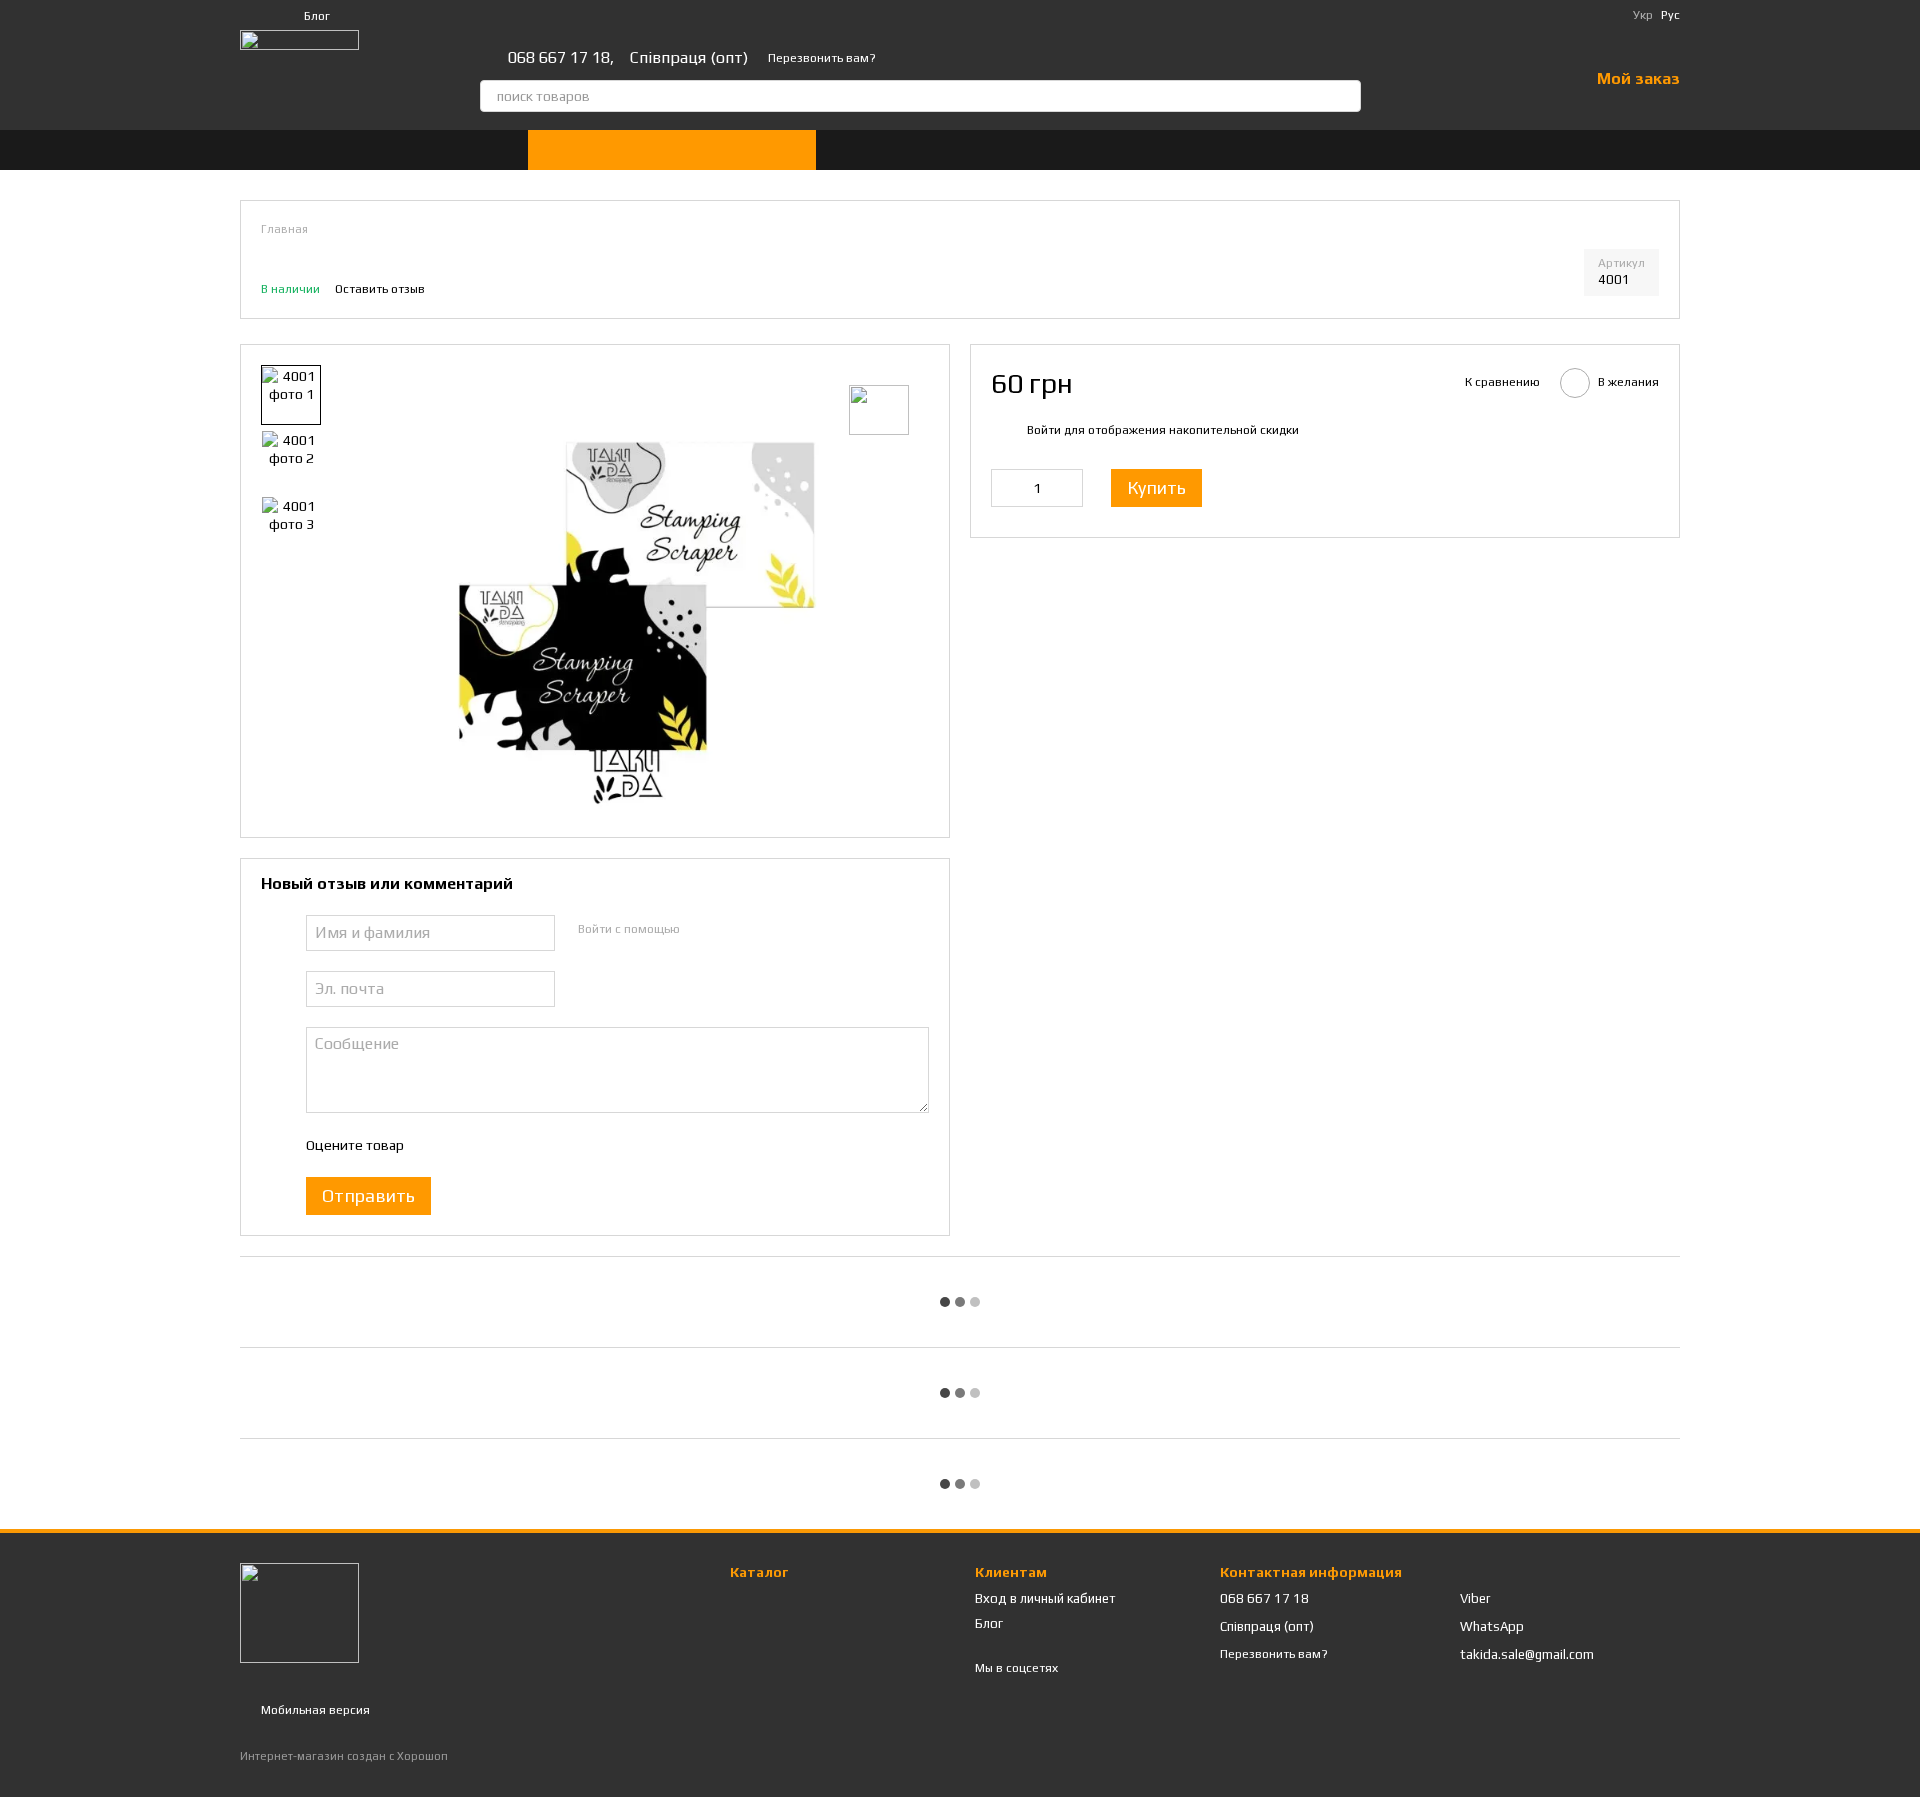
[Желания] (1521, 80)
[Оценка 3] (500, 1145)
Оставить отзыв (380, 289)
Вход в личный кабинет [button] (1045, 1598)
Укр (1643, 15)
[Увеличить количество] (1068, 488)
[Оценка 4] (532, 1145)
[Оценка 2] (468, 1145)
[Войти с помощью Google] (733, 930)
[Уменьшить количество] (1006, 488)
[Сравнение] (1469, 80)
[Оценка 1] (436, 1145)
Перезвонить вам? (822, 58)
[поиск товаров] (1345, 96)
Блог (317, 16)
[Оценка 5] (564, 1145)
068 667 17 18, (561, 58)
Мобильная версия (314, 1710)
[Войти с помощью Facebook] (701, 930)
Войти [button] (1044, 429)
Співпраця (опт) (689, 58)
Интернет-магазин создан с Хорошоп (344, 1756)
